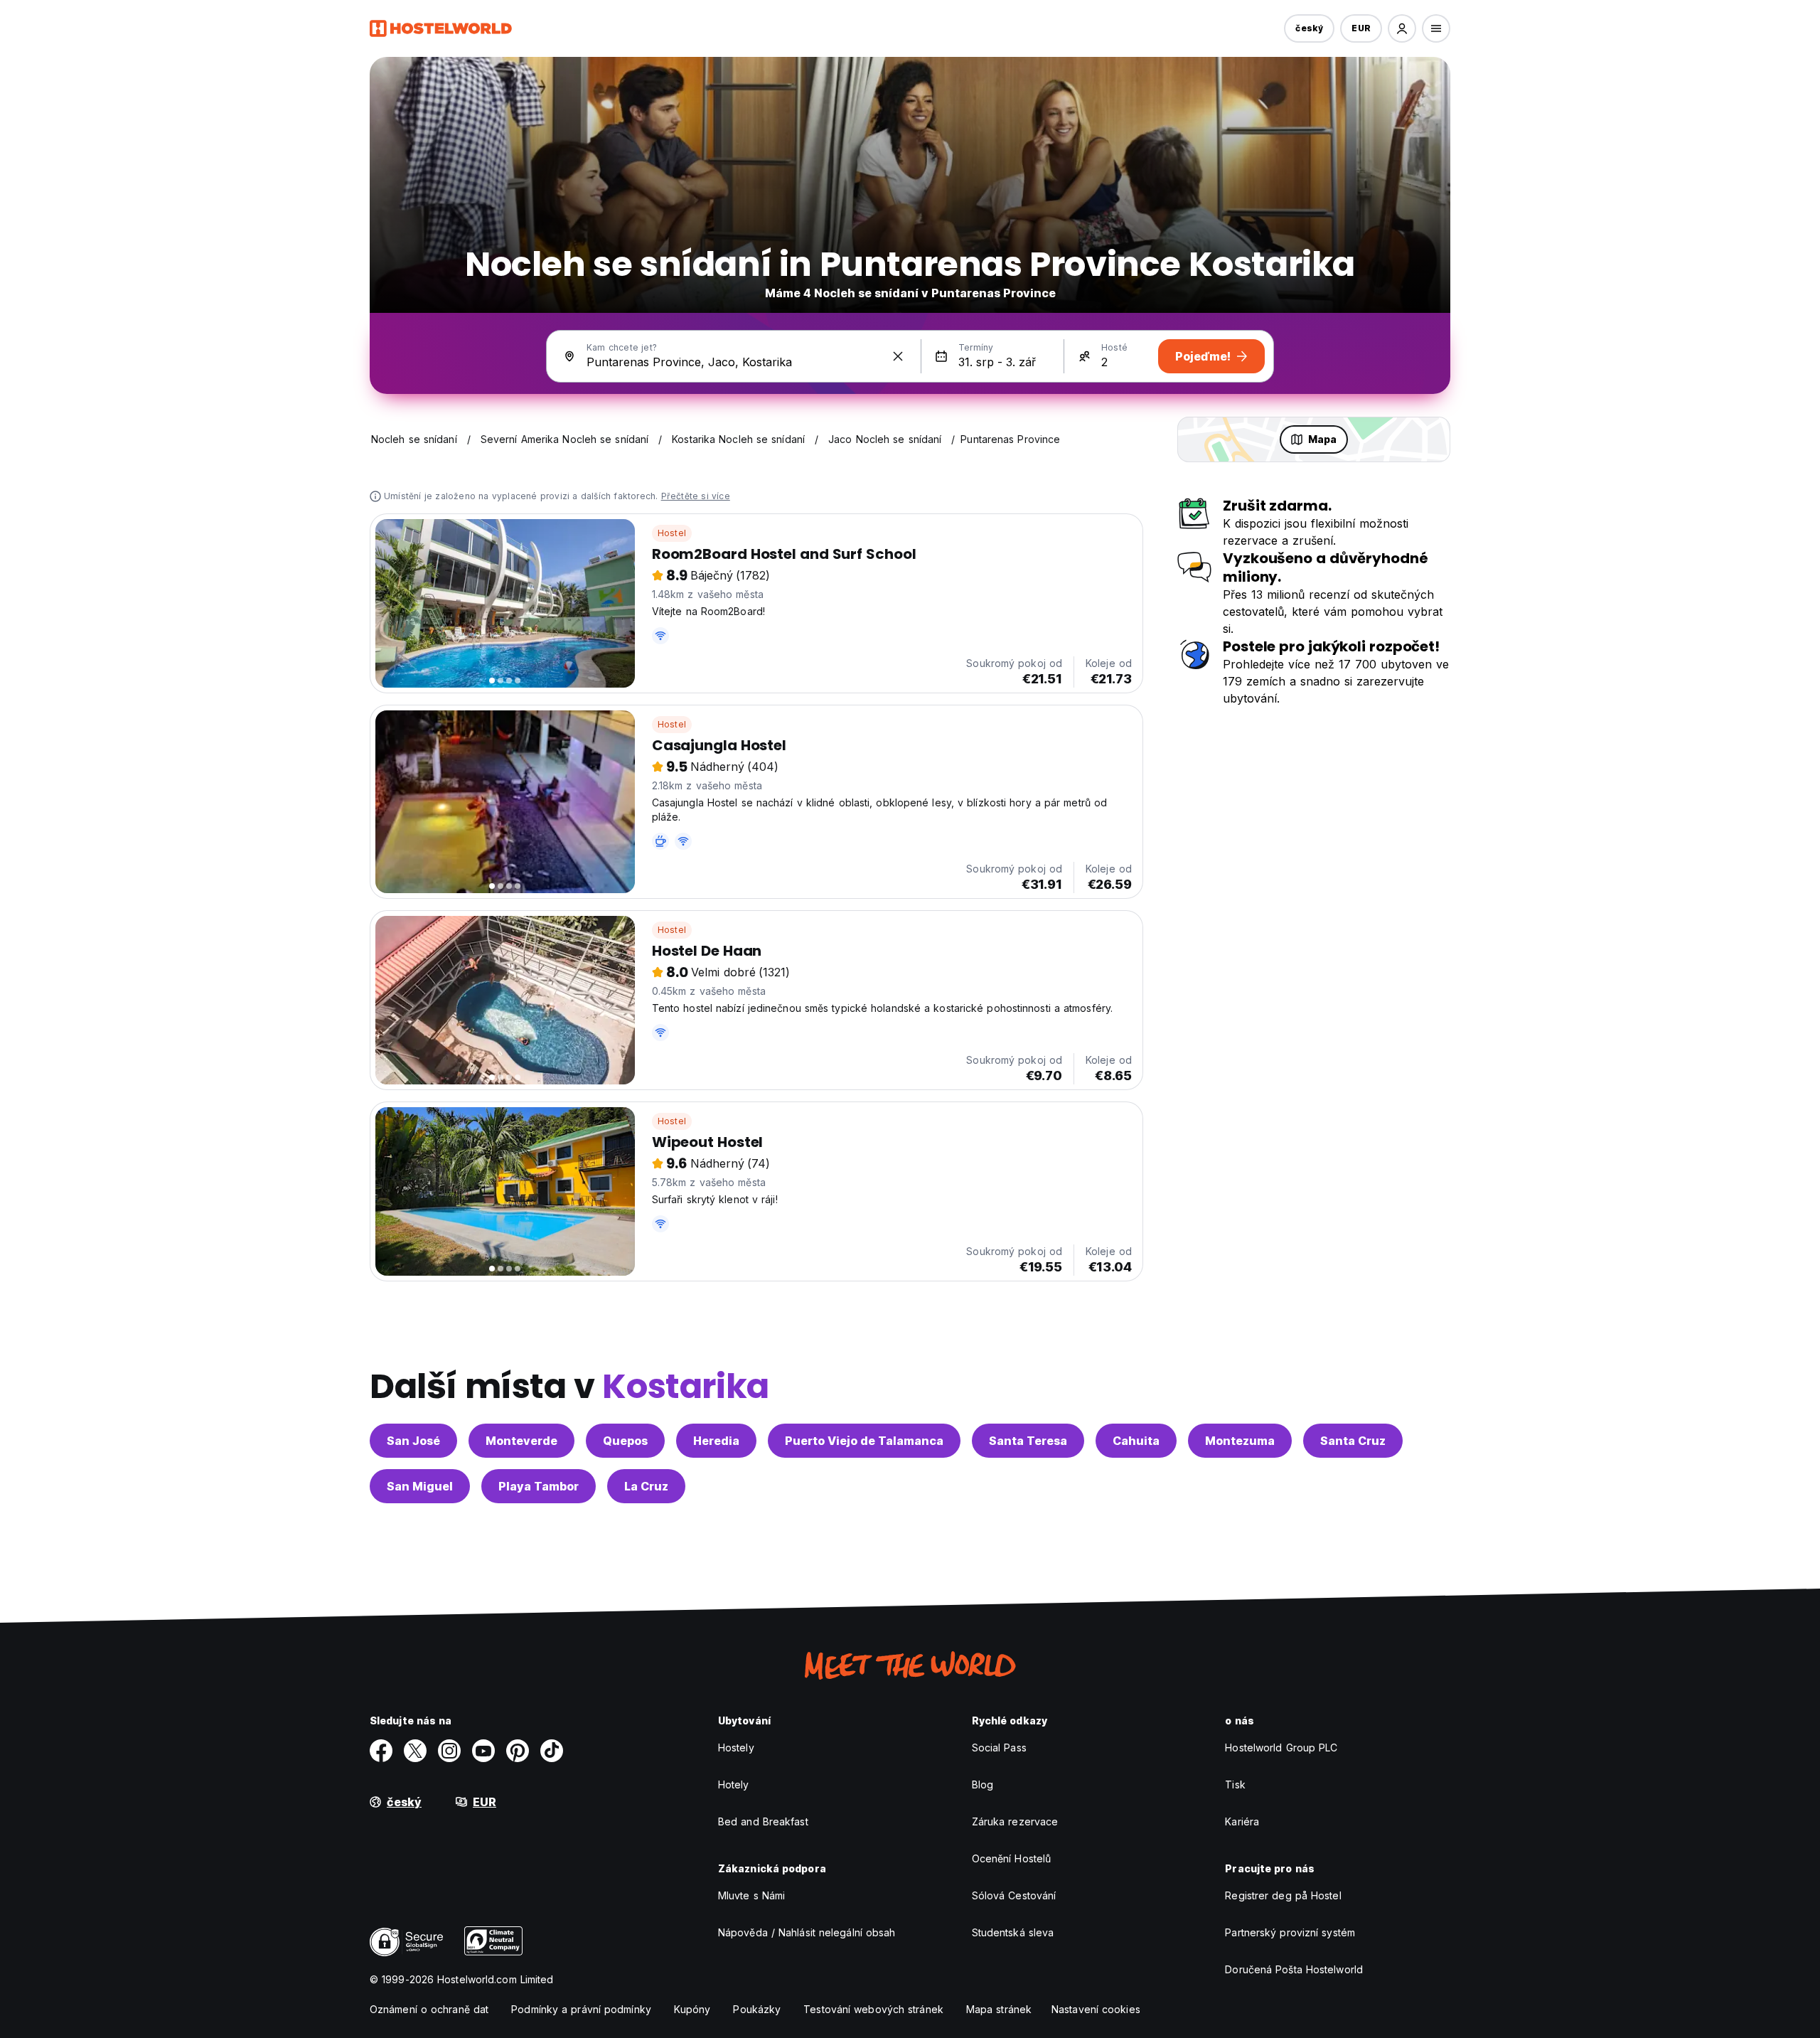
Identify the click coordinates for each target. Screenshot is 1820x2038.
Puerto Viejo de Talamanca (864, 1441)
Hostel (672, 533)
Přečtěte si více (696, 496)
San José (413, 1441)
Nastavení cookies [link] (1096, 2009)
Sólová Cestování (1014, 1895)
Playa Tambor (539, 1486)
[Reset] (898, 356)
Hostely (736, 1748)
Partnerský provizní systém (1290, 1932)
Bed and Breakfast (763, 1821)
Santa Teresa (1028, 1441)
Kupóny (692, 2009)
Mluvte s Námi (751, 1895)
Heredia (716, 1441)
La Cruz (646, 1486)
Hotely (734, 1784)
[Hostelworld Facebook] (381, 1751)
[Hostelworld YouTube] (483, 1751)
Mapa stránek (999, 2009)
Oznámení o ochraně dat (429, 2009)
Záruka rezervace (1015, 1821)
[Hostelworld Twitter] (415, 1751)
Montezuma (1240, 1441)
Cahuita (1136, 1441)
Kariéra (1242, 1821)
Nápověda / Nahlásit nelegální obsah (807, 1932)
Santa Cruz (1353, 1441)
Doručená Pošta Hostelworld (1294, 1969)
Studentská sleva (1013, 1932)
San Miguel (420, 1486)
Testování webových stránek (873, 2009)
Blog (983, 1784)
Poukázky (757, 2009)
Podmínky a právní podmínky (581, 2009)
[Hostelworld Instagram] (449, 1751)
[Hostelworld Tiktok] (552, 1751)
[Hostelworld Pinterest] (518, 1751)
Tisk (1235, 1784)
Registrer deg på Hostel (1283, 1895)
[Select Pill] (1402, 28)
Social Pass (999, 1748)
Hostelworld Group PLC (1281, 1748)
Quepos (625, 1441)
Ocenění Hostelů (1012, 1858)
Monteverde (521, 1441)
